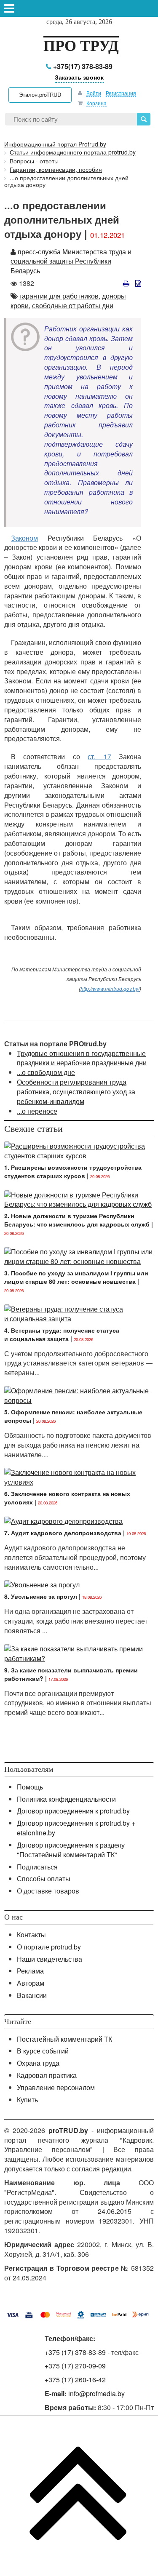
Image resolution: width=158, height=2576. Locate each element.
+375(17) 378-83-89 (82, 66)
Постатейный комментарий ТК (64, 2039)
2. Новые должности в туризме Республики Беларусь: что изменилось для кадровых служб (77, 1220)
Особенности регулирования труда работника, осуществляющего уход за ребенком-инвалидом (76, 1092)
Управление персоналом (56, 2087)
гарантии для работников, (60, 296)
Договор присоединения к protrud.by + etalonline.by (76, 1828)
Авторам (31, 1983)
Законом (24, 538)
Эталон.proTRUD (40, 95)
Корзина (96, 103)
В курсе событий (43, 2051)
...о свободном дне (46, 1072)
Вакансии (32, 1995)
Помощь (30, 1787)
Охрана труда (38, 2063)
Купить (27, 2100)
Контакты (31, 1935)
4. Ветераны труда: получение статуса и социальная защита (62, 1334)
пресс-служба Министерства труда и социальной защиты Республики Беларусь (71, 261)
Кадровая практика (47, 2075)
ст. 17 (99, 756)
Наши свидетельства (50, 1959)
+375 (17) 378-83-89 (75, 2352)
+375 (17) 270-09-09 (75, 2366)
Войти (94, 93)
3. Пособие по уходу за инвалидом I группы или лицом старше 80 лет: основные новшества (76, 1277)
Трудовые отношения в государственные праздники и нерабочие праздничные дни (82, 1058)
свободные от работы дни (73, 305)
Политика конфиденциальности (66, 1799)
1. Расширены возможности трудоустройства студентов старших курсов (73, 1171)
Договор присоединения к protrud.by (73, 1811)
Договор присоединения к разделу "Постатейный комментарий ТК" (71, 1850)
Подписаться (37, 1867)
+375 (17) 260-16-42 (75, 2380)
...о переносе (37, 1111)
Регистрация (121, 93)
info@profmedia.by (96, 2393)
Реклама (30, 1971)
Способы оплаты (44, 1879)
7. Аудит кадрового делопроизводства (63, 1533)
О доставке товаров (48, 1891)
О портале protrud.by (49, 1947)
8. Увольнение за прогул (41, 1596)
